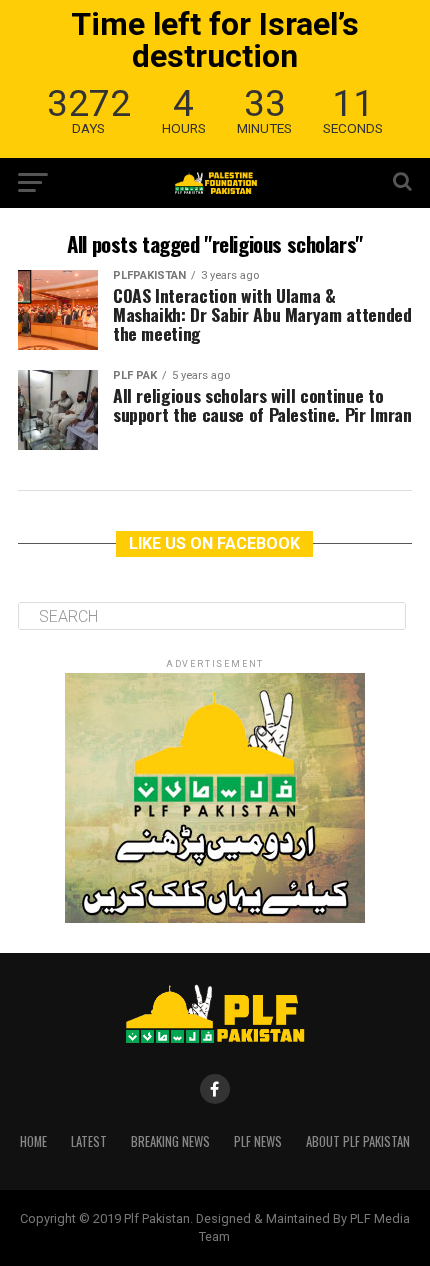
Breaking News (170, 1141)
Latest (89, 1141)
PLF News (258, 1141)
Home (33, 1141)
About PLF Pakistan (358, 1141)
